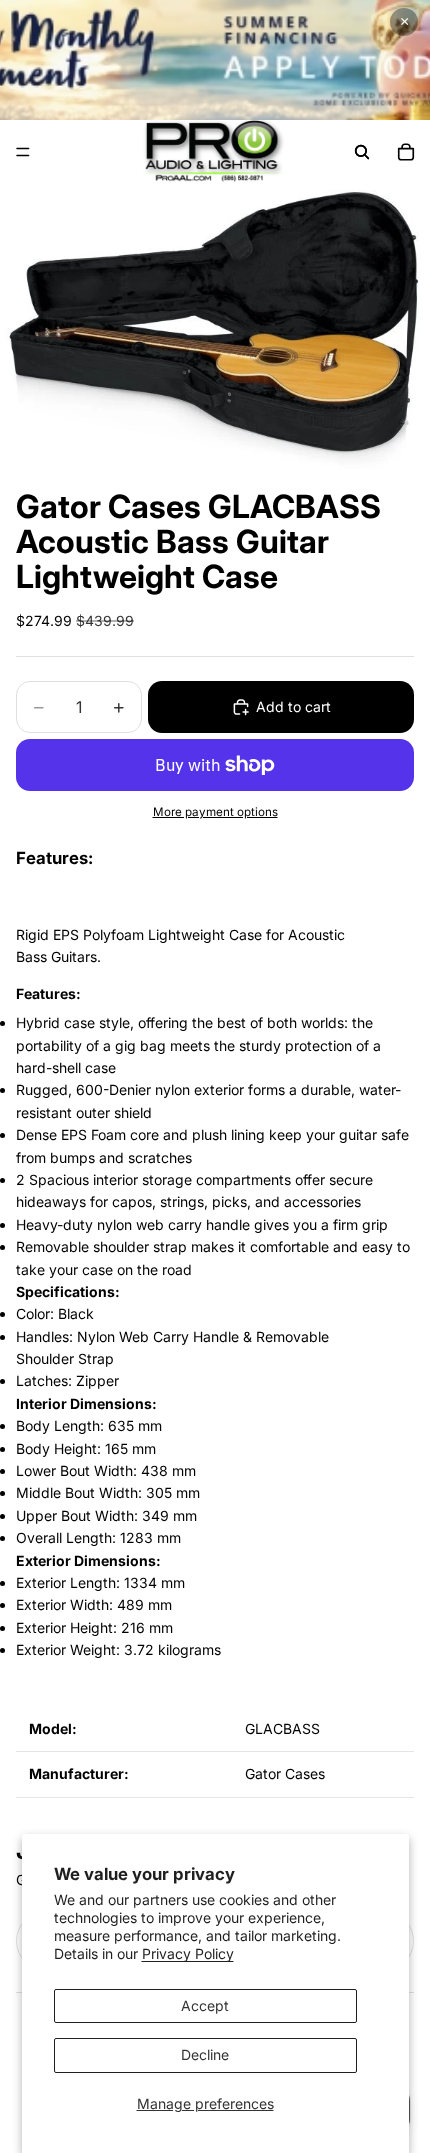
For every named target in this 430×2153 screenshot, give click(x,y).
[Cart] (406, 152)
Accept (205, 2005)
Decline (205, 2054)
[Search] (362, 152)
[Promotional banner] (215, 60)
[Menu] (23, 152)
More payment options (215, 812)
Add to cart (293, 706)
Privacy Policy (188, 1953)
